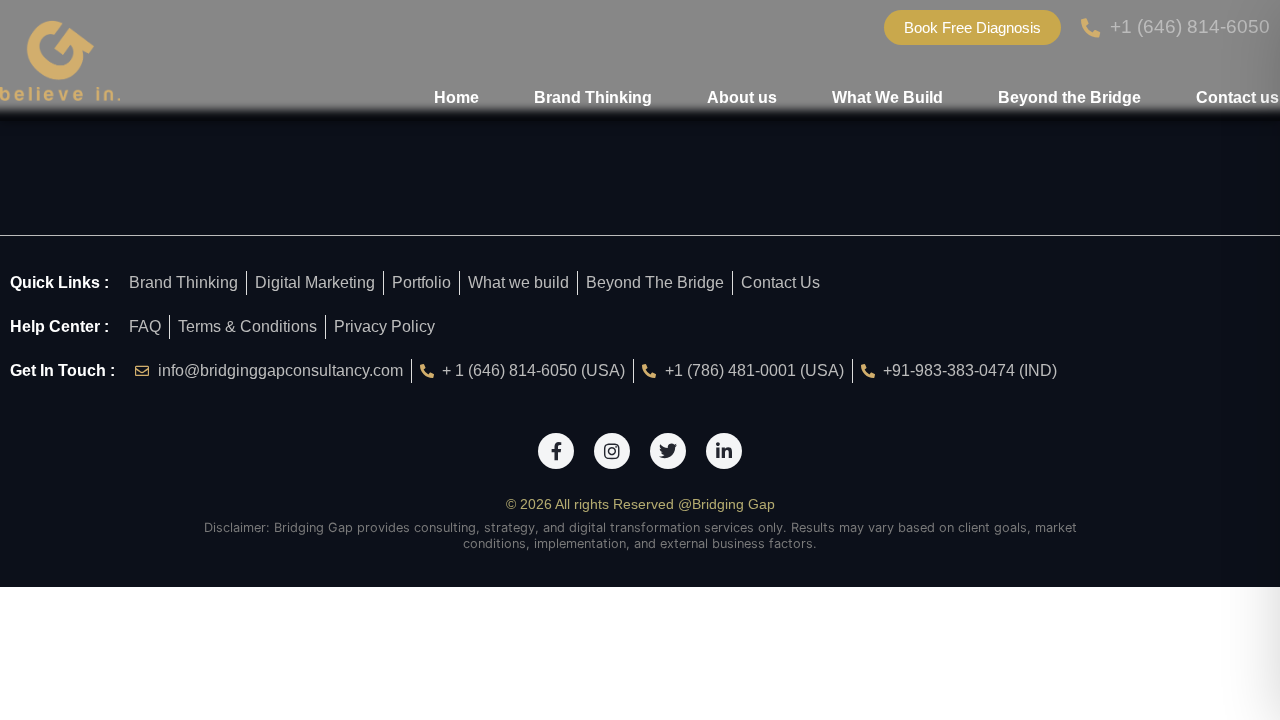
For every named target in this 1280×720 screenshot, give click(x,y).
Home (456, 97)
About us (742, 97)
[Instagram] (612, 451)
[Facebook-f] (556, 451)
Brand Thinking (593, 97)
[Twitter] (668, 451)
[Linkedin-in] (724, 451)
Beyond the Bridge (1069, 97)
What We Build (887, 97)
